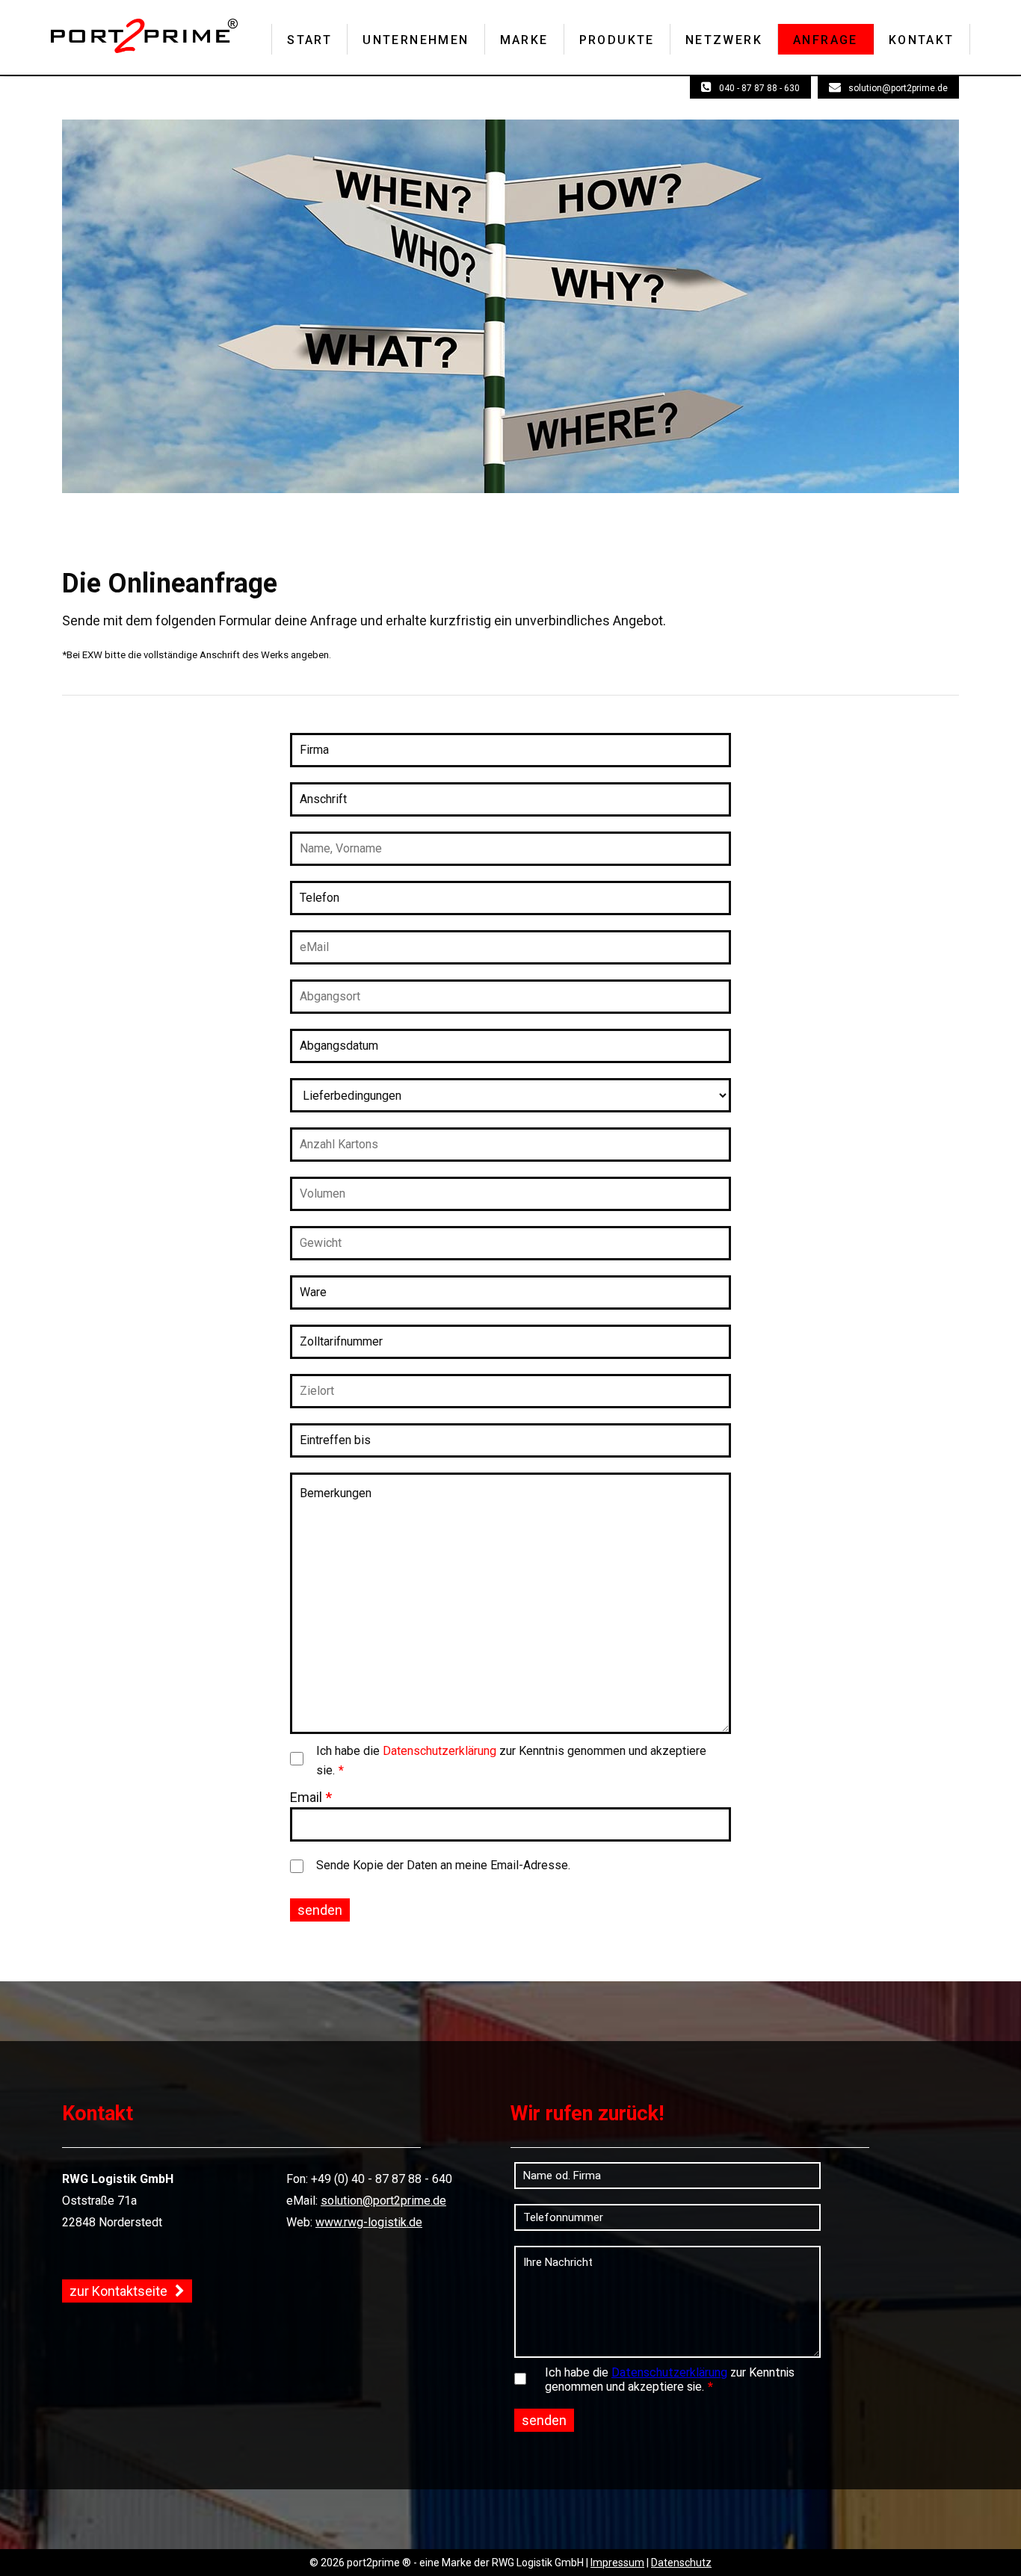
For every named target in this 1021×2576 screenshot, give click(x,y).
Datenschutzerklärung (439, 1751)
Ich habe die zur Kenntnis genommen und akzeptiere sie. (511, 1761)
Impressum (617, 2563)
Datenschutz (681, 2563)
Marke (524, 40)
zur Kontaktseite (118, 2291)
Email (311, 1797)
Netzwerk (724, 40)
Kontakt (922, 40)
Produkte (617, 40)
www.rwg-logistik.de (369, 2222)
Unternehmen (416, 40)
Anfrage (826, 40)
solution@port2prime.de (898, 88)
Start (309, 40)
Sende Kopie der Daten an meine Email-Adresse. (443, 1865)
